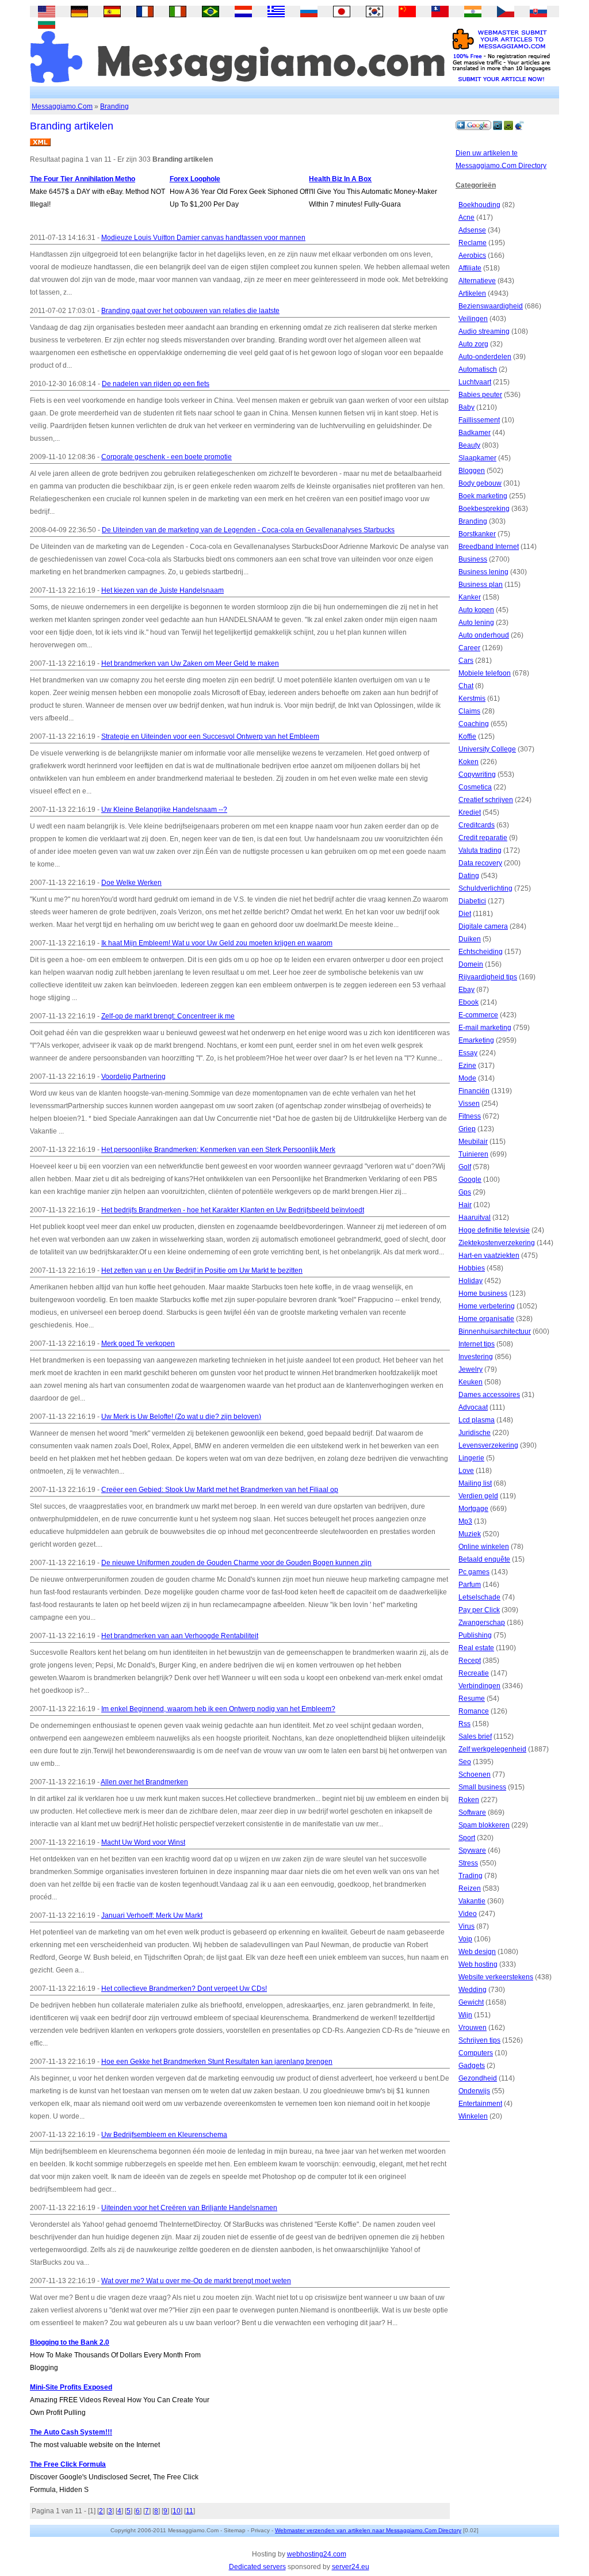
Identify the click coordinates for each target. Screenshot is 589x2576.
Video (468, 1914)
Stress (468, 1863)
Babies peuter (480, 395)
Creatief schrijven (486, 800)
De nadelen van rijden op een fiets (156, 384)
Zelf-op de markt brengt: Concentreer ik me (168, 1016)
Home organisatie (486, 1319)
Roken (469, 1800)
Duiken (470, 939)
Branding (114, 106)
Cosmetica (475, 787)
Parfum (470, 1585)
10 (177, 2511)
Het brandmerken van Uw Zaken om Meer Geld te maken (190, 663)
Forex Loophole (195, 179)
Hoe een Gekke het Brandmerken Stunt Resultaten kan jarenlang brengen (217, 2062)
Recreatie (474, 1673)
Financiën (474, 1091)
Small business (482, 1787)
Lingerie (471, 1458)
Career (469, 648)
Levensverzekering (488, 1445)
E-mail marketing (485, 1028)
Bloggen (472, 471)
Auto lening (476, 623)
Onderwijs (474, 2091)
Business (473, 559)
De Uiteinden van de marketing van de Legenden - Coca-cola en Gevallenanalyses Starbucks (248, 530)
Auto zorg (473, 344)
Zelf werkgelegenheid (492, 1749)
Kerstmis (472, 699)
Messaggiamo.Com (62, 106)
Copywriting (477, 774)
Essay (468, 1053)
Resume (472, 1699)
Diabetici (472, 901)
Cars (466, 661)
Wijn (465, 2015)
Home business (483, 1293)
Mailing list (475, 1483)
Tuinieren (473, 1154)
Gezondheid (478, 2078)
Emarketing (476, 1040)
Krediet (470, 812)
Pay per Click (479, 1610)
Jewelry (471, 1369)
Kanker (470, 597)
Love (466, 1471)
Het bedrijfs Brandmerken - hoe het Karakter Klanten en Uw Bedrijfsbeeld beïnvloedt (233, 1210)
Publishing (475, 1635)
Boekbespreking (484, 509)
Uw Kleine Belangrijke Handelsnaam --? (164, 810)
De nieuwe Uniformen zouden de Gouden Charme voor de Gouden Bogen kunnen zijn (236, 1563)
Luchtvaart (475, 382)
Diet (465, 914)
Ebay (466, 990)
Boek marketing (483, 496)
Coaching (474, 724)
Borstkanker (477, 534)
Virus (466, 1926)
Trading (471, 1876)
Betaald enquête (484, 1559)
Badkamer (475, 433)
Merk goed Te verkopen (138, 1344)
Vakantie (472, 1901)
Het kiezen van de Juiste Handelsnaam (162, 590)
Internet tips (477, 1344)
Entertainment (480, 2104)
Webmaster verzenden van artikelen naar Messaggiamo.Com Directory (368, 2530)
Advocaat (473, 1407)
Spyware (472, 1850)
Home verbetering (487, 1306)
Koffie (467, 736)
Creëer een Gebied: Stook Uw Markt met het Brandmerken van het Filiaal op (220, 1490)
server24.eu (351, 2567)
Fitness (470, 1116)
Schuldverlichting (485, 888)
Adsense (472, 230)
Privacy (260, 2530)
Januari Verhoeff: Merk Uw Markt (152, 1915)
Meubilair (473, 1142)
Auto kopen (476, 610)
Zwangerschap (482, 1623)
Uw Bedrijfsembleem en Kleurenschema (164, 2135)
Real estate (476, 1648)
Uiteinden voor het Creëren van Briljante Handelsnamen (189, 2208)
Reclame (473, 243)
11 (190, 2511)
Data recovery (480, 863)
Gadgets (472, 2066)
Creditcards (477, 825)
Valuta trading (480, 850)
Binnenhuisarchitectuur (495, 1331)
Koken (468, 762)
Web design (477, 1952)
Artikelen (472, 293)
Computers (476, 2053)
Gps (465, 1192)
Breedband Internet (489, 547)
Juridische (475, 1433)
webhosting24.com (317, 2554)
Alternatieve (477, 281)
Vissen (469, 1104)
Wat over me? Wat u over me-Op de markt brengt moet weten (196, 2281)
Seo (465, 1762)
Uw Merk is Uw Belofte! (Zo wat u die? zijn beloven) (181, 1417)
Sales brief (475, 1737)
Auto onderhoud (484, 635)
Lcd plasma (477, 1420)
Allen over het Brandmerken (144, 1782)
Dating (469, 876)
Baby (466, 407)
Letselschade (479, 1597)
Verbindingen (479, 1686)
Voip (465, 1939)
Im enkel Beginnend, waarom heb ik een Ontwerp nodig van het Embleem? (218, 1709)
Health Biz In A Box (340, 179)
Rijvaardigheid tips (488, 977)
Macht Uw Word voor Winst (143, 1842)
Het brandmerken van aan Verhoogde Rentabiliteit (180, 1636)
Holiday (471, 1281)
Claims (469, 711)
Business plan (481, 585)
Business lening (483, 572)
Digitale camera (483, 926)
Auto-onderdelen (485, 357)
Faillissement (479, 420)
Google (470, 1180)
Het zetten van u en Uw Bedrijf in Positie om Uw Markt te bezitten (202, 1270)
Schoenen (475, 1774)
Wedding (473, 1990)
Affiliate (470, 268)
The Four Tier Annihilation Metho (83, 179)
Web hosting (478, 1964)
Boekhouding (479, 205)
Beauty (469, 445)
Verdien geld (478, 1496)
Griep (467, 1129)
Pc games (474, 1572)
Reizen (470, 1888)
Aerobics (472, 255)
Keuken (471, 1382)
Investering (476, 1357)
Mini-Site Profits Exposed (71, 2387)
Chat (466, 686)
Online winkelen (484, 1547)
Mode (467, 1078)
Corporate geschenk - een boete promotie (167, 457)
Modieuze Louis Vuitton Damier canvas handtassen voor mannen (203, 238)
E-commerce (478, 1015)
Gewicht (471, 2002)
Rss (464, 1724)
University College (487, 749)
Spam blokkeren (484, 1825)
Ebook (468, 1002)
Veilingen (473, 319)
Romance (474, 1711)
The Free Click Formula (68, 2464)
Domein (471, 964)
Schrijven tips (479, 2040)
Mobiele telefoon (485, 673)
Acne (466, 217)
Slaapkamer (477, 458)
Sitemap (235, 2530)
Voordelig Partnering (133, 1077)
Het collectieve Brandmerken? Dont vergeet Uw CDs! (184, 1989)
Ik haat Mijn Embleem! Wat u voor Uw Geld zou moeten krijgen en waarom (217, 943)
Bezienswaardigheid (491, 306)
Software (472, 1812)
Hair (465, 1205)
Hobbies (472, 1268)
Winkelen (473, 2116)
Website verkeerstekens (496, 1977)
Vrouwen (473, 2028)
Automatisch (478, 369)
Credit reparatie (483, 838)
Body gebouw (480, 483)
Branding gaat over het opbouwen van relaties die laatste (190, 311)
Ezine (467, 1066)
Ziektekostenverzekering (497, 1243)
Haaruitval (475, 1218)
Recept (470, 1661)
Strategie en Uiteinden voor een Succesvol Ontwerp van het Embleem (210, 736)
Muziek (470, 1534)
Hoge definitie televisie (494, 1230)
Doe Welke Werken (131, 883)
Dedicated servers (257, 2567)
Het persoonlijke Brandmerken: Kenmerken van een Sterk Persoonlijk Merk (218, 1150)
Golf (465, 1167)
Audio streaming (484, 331)
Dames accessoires (489, 1395)
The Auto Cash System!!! (71, 2432)
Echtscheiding (481, 952)
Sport (467, 1838)
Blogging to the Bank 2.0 (70, 2342)
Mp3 (465, 1521)
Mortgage (473, 1509)
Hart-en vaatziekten (489, 1255)
